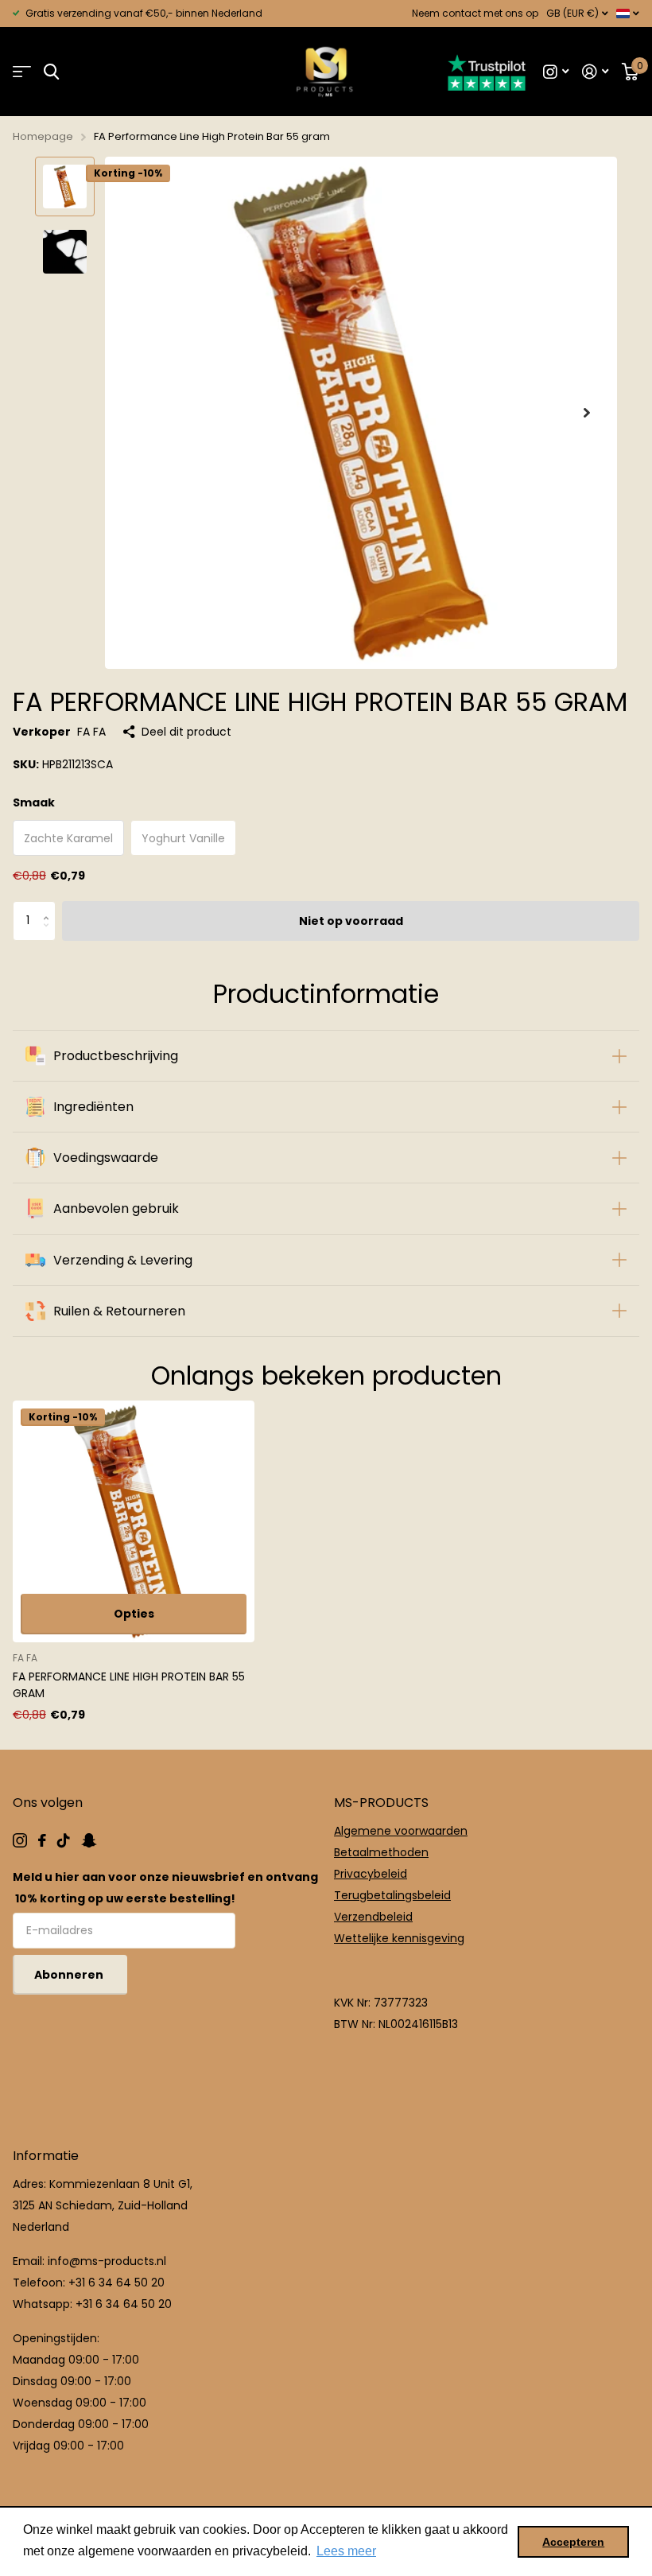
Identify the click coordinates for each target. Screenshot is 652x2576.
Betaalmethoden (381, 1852)
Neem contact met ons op (475, 13)
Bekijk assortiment (22, 72)
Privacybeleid (371, 1874)
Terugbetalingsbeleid (392, 1895)
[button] (587, 413)
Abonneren (70, 1975)
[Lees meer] (556, 72)
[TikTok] (64, 1840)
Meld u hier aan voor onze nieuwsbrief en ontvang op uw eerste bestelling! (165, 1888)
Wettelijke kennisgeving (399, 1938)
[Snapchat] (89, 1840)
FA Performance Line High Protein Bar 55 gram (129, 1685)
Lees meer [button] (346, 2551)
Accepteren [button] (573, 2542)
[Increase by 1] (50, 907)
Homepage (43, 136)
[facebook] (42, 1840)
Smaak (34, 802)
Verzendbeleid (373, 1917)
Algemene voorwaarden (401, 1831)
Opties (134, 1614)
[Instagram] (20, 1840)
